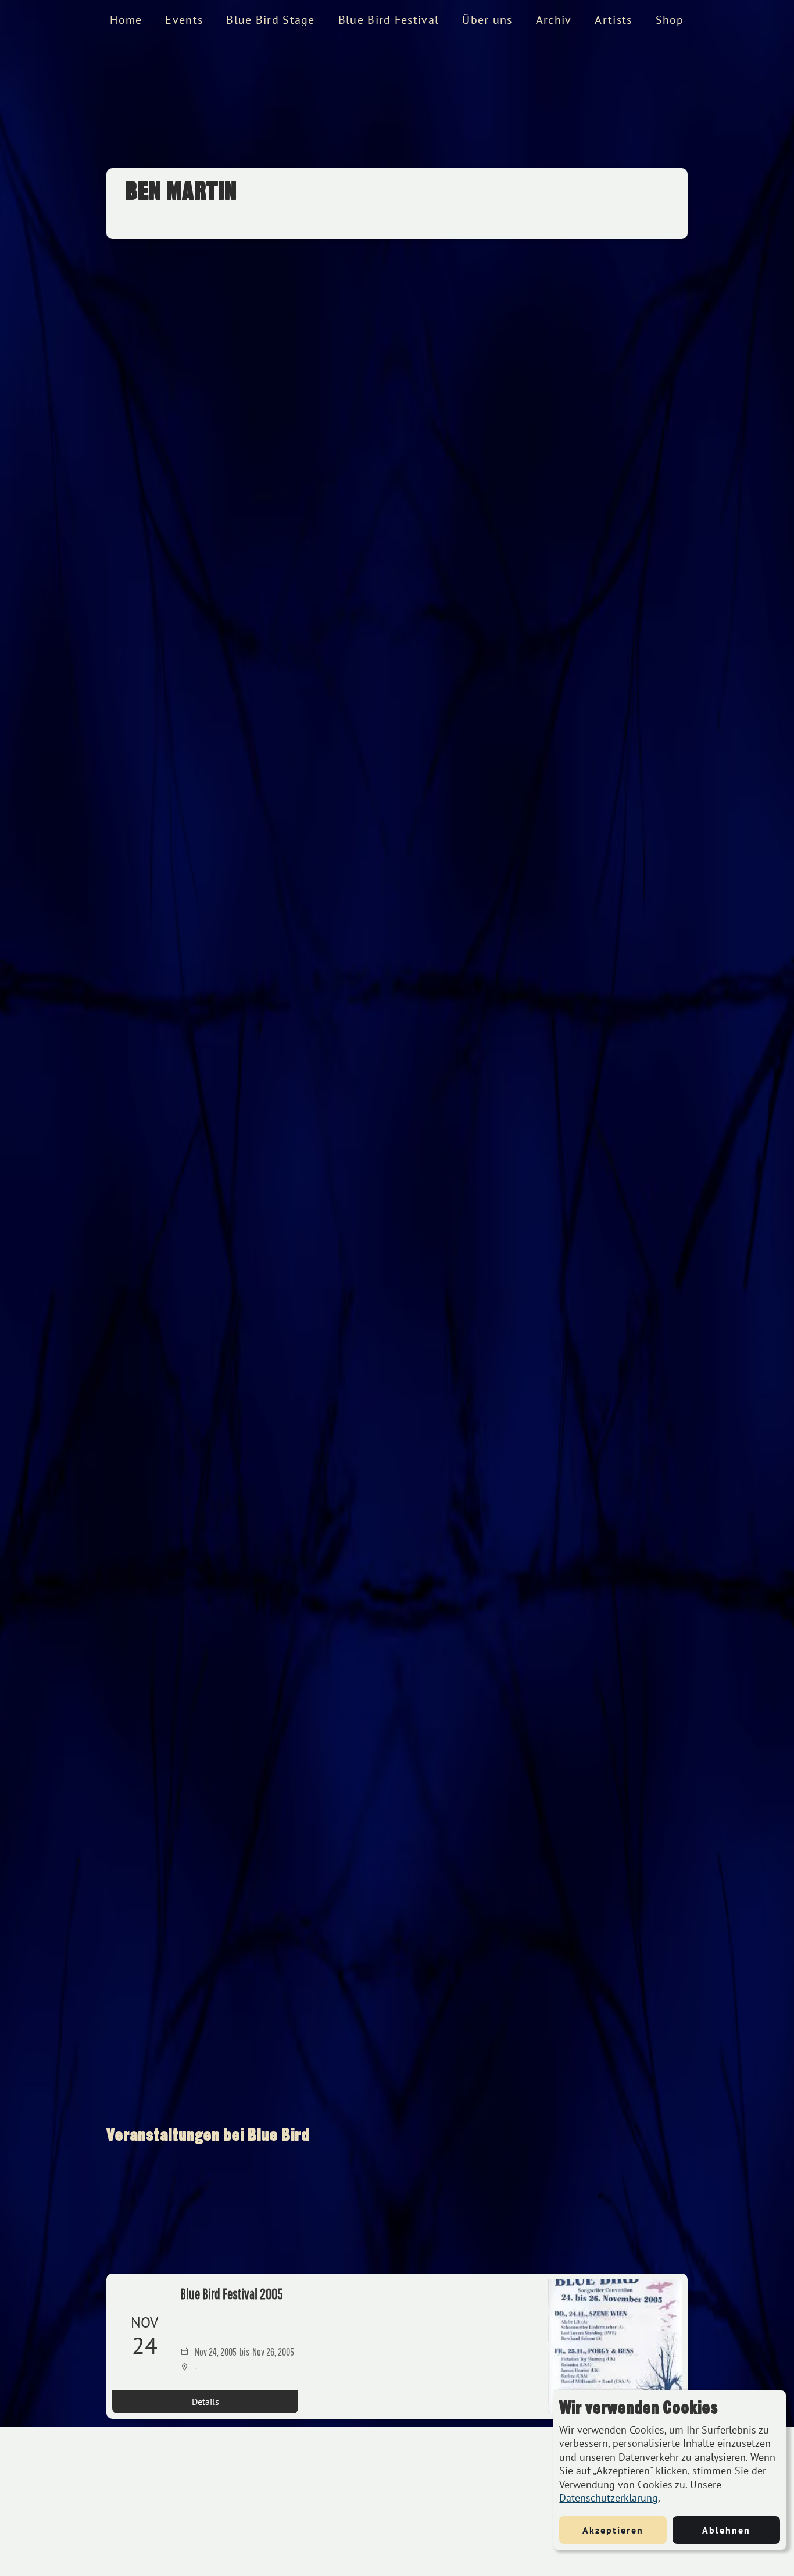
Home (126, 20)
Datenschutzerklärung (609, 2498)
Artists (613, 20)
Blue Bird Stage (271, 20)
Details (205, 2402)
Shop (670, 20)
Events (184, 20)
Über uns (487, 20)
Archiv (554, 20)
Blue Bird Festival (389, 20)
